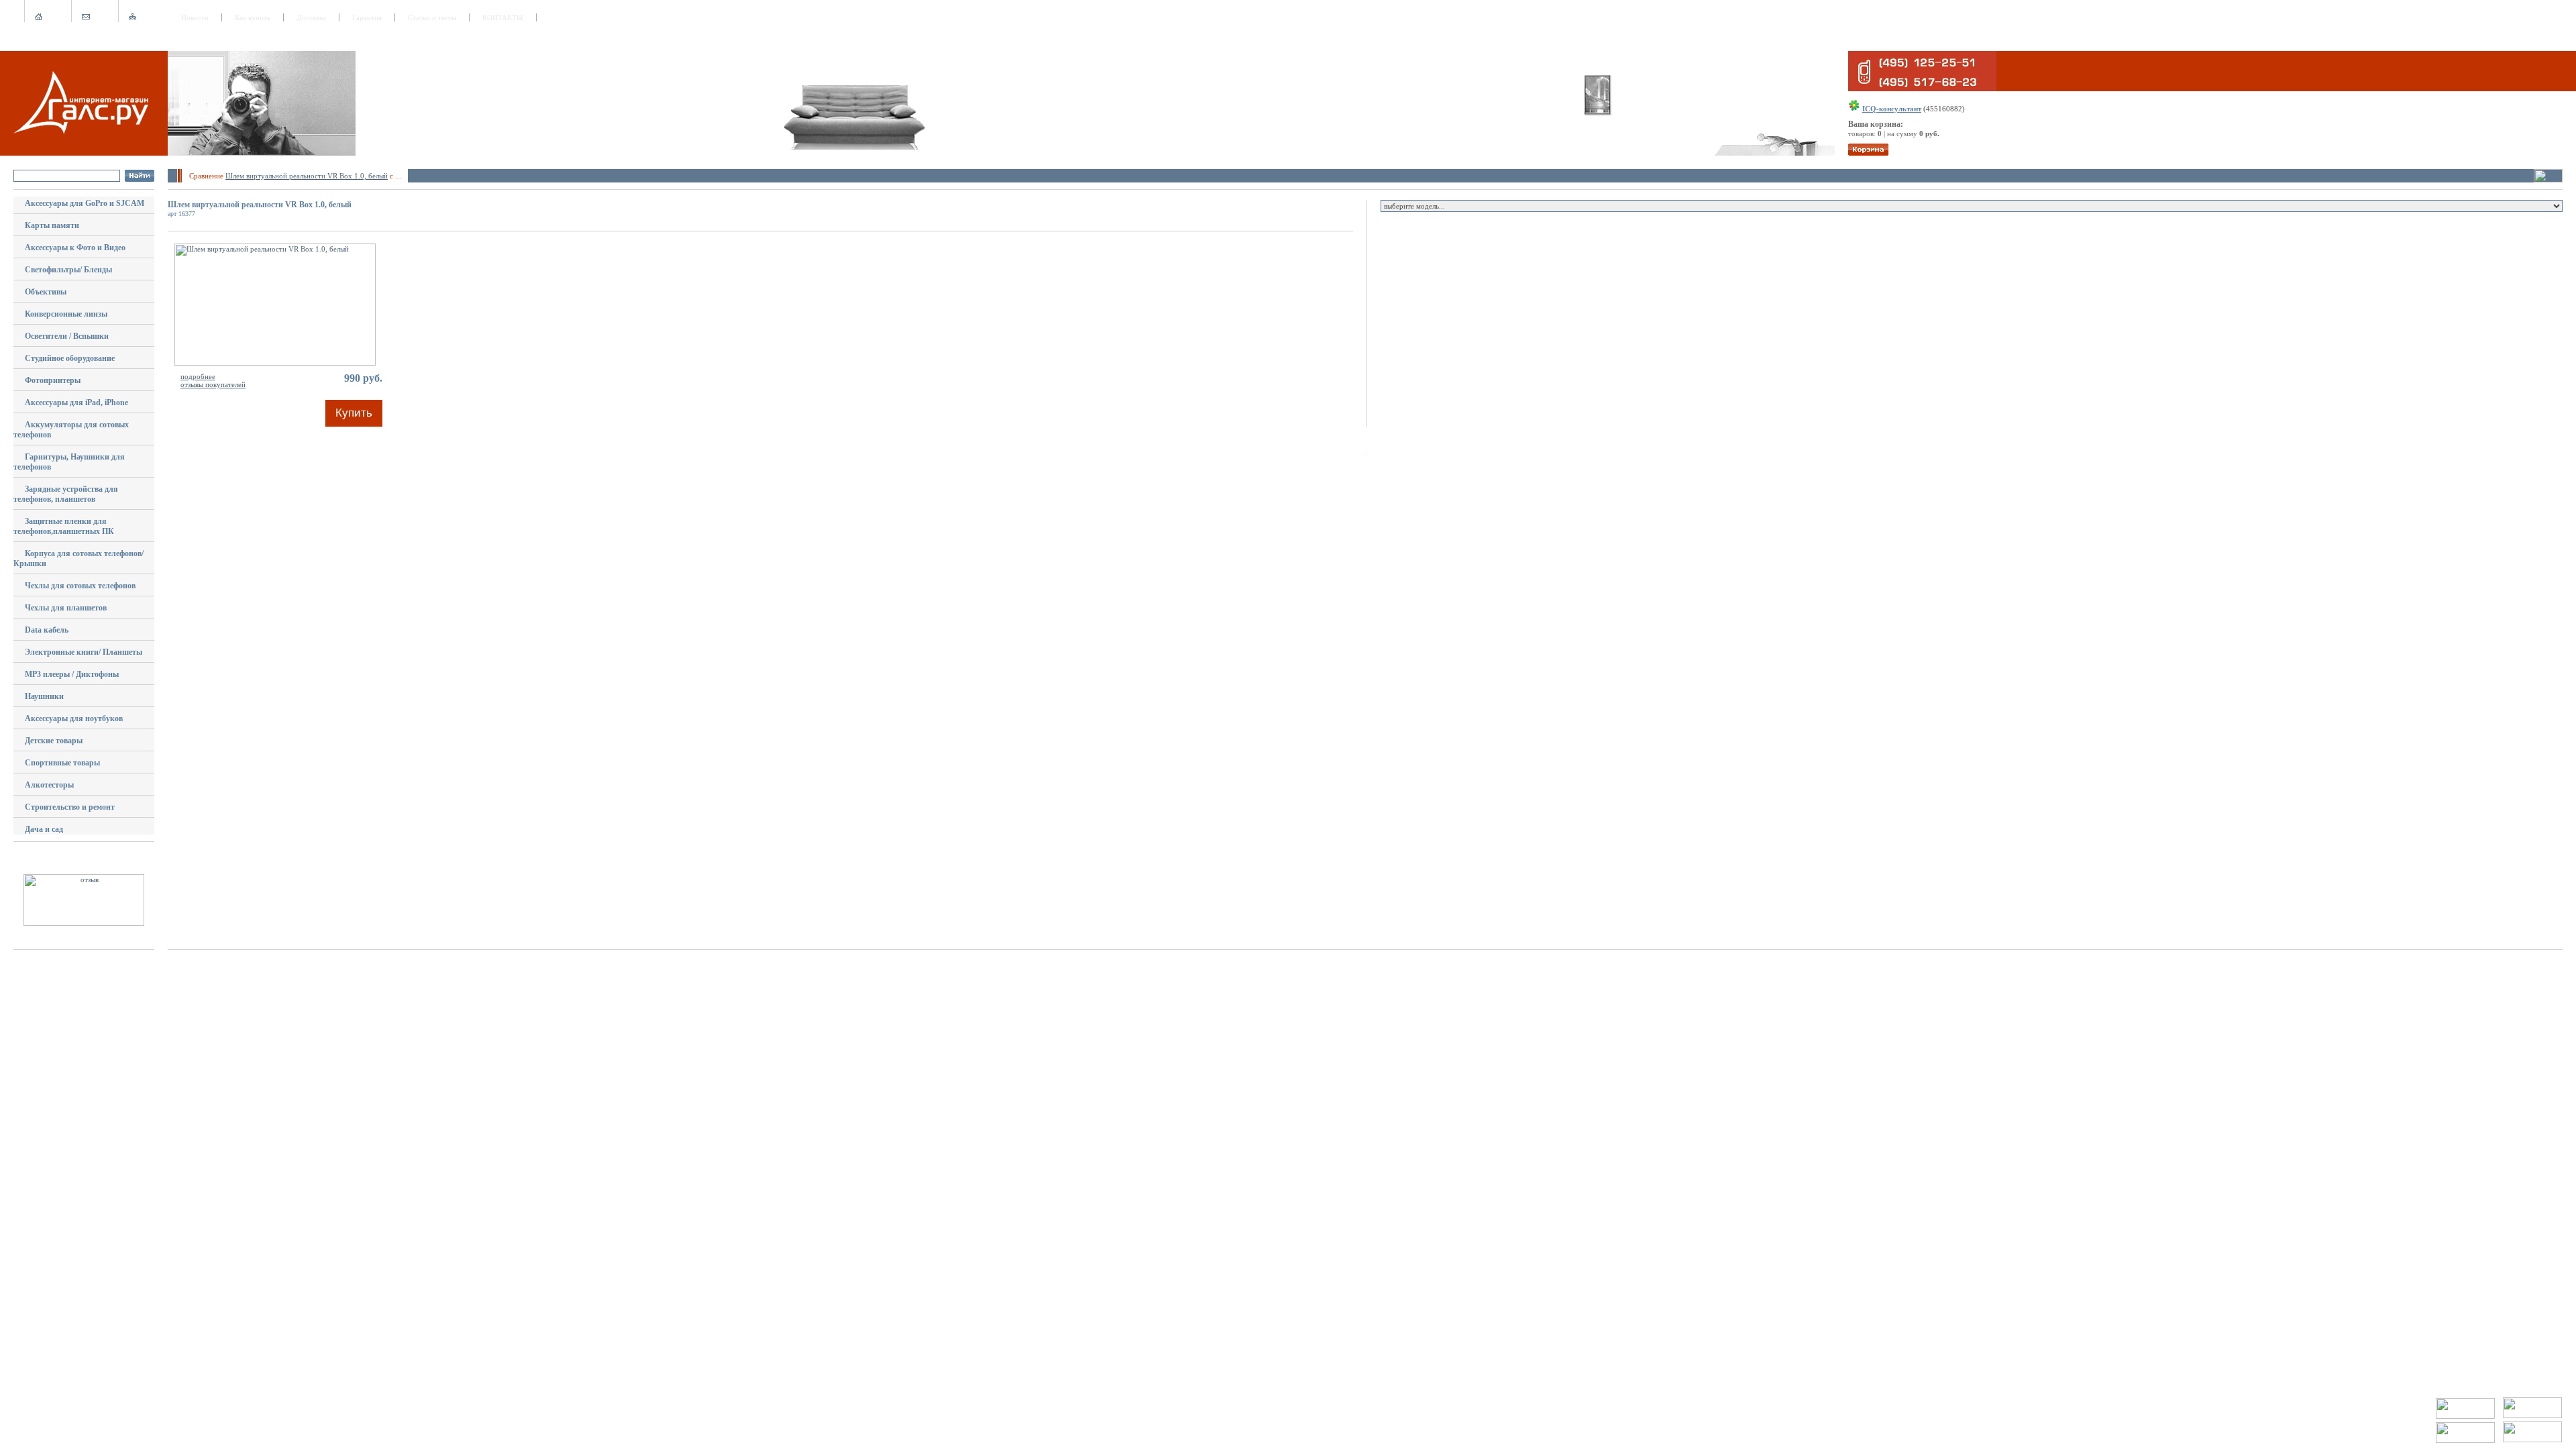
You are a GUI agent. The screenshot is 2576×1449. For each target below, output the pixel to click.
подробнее (198, 376)
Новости (195, 17)
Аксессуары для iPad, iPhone (76, 402)
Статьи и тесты (432, 17)
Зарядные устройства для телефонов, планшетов (66, 494)
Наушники (44, 696)
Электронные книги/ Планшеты (84, 652)
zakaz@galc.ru (61, 1401)
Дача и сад (44, 829)
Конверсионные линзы (66, 314)
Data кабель (47, 630)
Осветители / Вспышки (67, 336)
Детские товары (54, 741)
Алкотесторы (49, 785)
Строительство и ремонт (70, 807)
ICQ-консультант (1892, 109)
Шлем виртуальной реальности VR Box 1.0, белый (307, 176)
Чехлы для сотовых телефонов (80, 586)
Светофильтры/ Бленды (68, 270)
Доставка (311, 17)
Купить (354, 413)
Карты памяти (52, 225)
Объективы (46, 292)
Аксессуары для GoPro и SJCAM (85, 203)
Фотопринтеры (53, 380)
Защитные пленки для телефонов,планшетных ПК (64, 526)
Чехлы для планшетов (66, 608)
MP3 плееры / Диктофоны (72, 674)
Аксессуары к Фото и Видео (75, 248)
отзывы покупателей (213, 384)
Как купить (253, 17)
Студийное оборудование (70, 358)
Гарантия (367, 17)
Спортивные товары (62, 763)
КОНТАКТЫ (503, 17)
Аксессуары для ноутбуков (74, 718)
